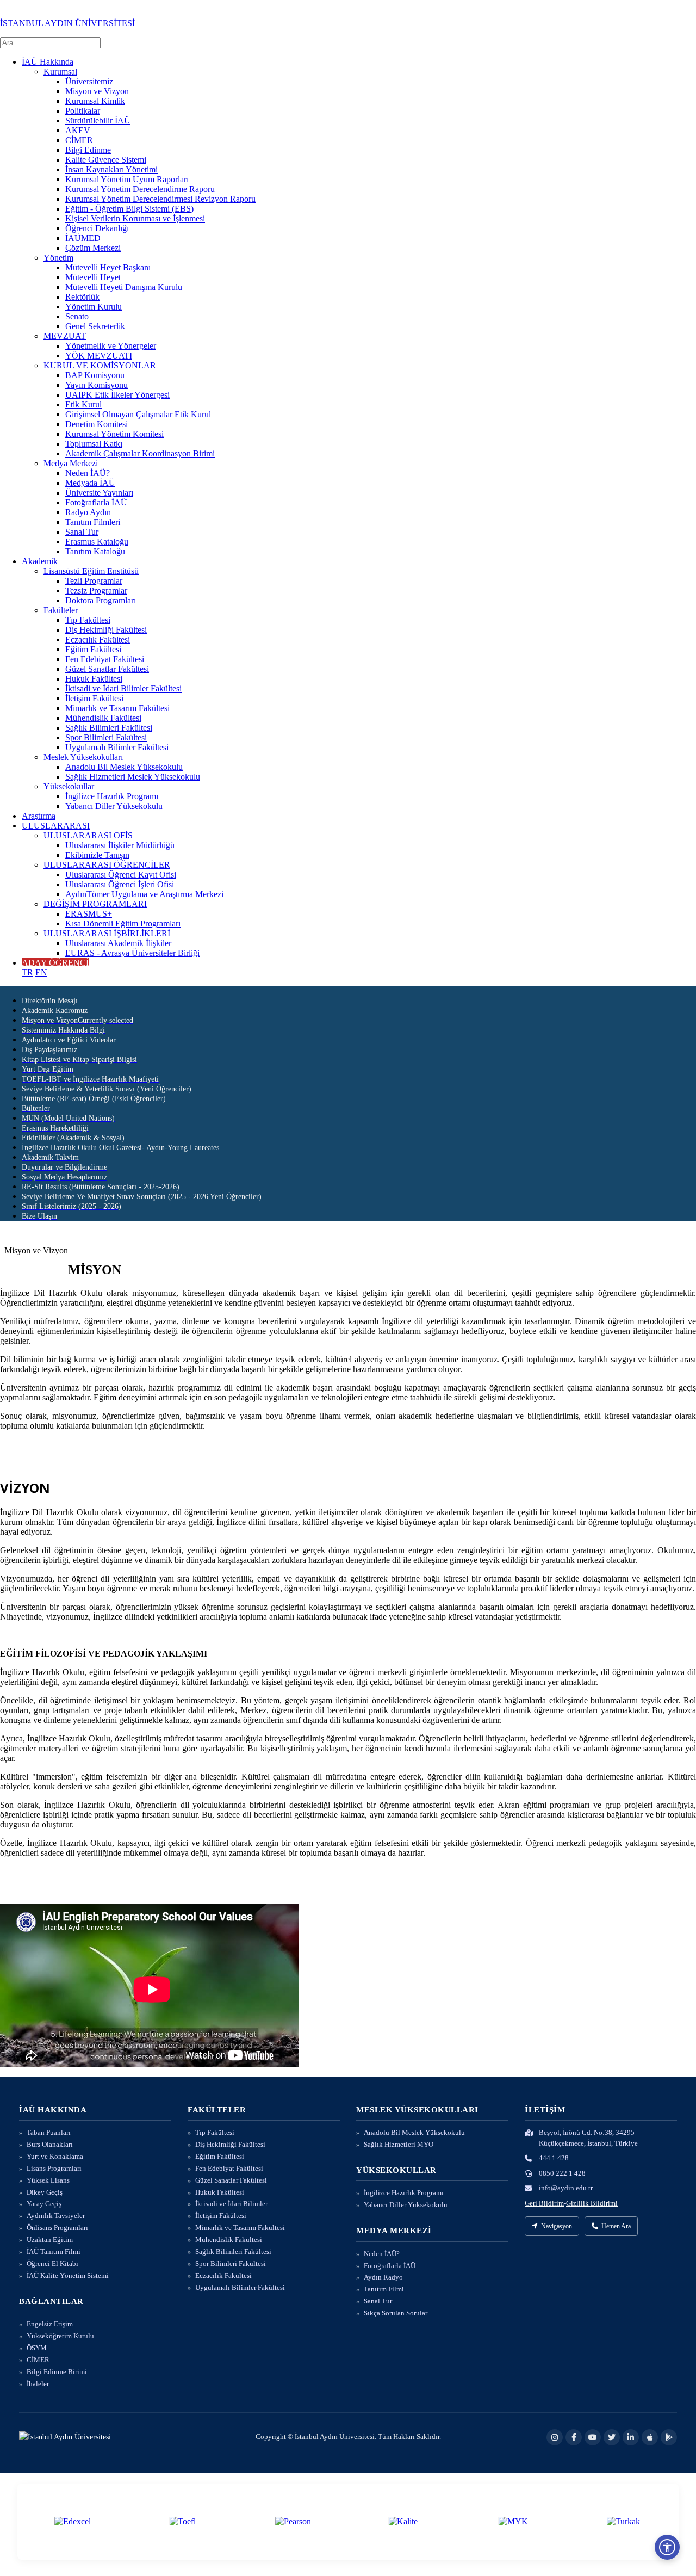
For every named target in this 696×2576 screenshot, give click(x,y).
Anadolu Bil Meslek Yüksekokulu (124, 767)
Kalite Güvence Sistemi (106, 160)
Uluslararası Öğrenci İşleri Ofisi (120, 884)
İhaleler (38, 2384)
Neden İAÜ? (88, 473)
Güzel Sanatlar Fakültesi (107, 669)
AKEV (78, 130)
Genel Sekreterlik (95, 326)
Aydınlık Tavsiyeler (56, 2216)
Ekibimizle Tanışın (97, 855)
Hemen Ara (616, 2226)
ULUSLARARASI (56, 826)
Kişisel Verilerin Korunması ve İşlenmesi (135, 218)
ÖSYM (37, 2348)
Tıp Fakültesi (88, 620)
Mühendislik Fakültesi (103, 718)
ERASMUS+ (89, 914)
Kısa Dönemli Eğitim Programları (123, 923)
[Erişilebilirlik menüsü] (667, 2547)
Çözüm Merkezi (93, 248)
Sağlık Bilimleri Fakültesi (109, 728)
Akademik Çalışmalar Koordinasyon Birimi (140, 453)
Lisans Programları (54, 2168)
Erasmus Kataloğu (97, 542)
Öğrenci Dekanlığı (97, 228)
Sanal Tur (82, 532)
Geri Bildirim (544, 2203)
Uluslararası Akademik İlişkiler (118, 943)
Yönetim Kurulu (94, 307)
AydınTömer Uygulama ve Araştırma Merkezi (144, 894)
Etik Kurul (83, 404)
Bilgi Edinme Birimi (57, 2372)
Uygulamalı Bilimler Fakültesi (117, 747)
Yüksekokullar (69, 786)
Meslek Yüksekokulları (83, 757)
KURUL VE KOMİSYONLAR (100, 365)
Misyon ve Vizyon (97, 91)
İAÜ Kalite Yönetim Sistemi (68, 2275)
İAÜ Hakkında (48, 62)
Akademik (40, 561)
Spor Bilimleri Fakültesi (106, 737)
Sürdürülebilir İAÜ (98, 121)
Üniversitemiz (89, 81)
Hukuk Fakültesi (94, 679)
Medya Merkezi (71, 463)
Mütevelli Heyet (93, 277)
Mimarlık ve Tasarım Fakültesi (117, 708)
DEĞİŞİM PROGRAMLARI (95, 904)
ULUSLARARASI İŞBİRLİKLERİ (107, 933)
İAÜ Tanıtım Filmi (54, 2251)
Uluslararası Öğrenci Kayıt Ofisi (121, 875)
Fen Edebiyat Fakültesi (105, 659)
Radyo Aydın (88, 512)
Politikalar (83, 111)
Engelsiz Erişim (50, 2324)
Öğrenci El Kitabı (52, 2263)
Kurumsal (60, 72)
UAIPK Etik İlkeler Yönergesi (117, 395)
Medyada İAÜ (90, 483)
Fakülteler (61, 610)
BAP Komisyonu (95, 375)
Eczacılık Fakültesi (98, 640)
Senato (77, 316)
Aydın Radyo (383, 2277)
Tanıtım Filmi (384, 2289)
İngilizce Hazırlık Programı (112, 796)
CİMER (79, 140)
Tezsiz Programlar (96, 591)
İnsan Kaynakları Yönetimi (111, 169)
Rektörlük (82, 297)
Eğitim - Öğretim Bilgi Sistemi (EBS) (129, 209)
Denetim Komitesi (97, 424)
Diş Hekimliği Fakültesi (106, 630)
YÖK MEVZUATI (99, 356)
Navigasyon (557, 2226)
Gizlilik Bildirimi (592, 2203)
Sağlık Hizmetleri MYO (399, 2144)
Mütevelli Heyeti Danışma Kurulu (124, 287)
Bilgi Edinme (88, 150)
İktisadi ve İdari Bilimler (231, 2204)
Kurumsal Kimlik (95, 101)
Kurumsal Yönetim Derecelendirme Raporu (140, 189)
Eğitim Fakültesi (93, 649)
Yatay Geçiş (44, 2204)
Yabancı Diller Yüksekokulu (114, 806)
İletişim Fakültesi (94, 698)
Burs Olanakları (50, 2144)
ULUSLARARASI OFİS (88, 835)
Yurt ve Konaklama (55, 2156)
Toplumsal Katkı (94, 444)
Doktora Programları (101, 600)
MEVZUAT (65, 336)
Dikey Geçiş (45, 2192)
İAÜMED (83, 238)
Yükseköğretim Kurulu (60, 2336)
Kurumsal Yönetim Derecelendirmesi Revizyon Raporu (160, 199)
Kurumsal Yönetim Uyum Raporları (127, 179)
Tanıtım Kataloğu (95, 551)
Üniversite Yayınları (99, 493)
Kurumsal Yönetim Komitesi (114, 434)
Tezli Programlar (94, 581)
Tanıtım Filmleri (93, 522)
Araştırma (39, 816)
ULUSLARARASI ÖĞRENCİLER (107, 865)
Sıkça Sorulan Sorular (396, 2313)
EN (41, 972)
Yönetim (58, 258)
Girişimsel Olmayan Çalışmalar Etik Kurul (138, 414)
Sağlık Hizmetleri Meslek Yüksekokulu (133, 777)
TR (27, 972)
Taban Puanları (49, 2132)
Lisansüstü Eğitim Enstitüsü (91, 571)
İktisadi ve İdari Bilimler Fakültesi (123, 688)
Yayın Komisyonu (97, 385)
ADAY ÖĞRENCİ (55, 963)
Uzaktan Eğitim (50, 2240)
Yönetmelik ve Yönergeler (111, 346)
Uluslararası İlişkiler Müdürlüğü (120, 845)
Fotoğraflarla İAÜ (96, 502)
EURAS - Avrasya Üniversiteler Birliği (132, 953)
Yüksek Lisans (48, 2180)
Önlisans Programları (57, 2228)
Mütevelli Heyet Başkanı (108, 267)
